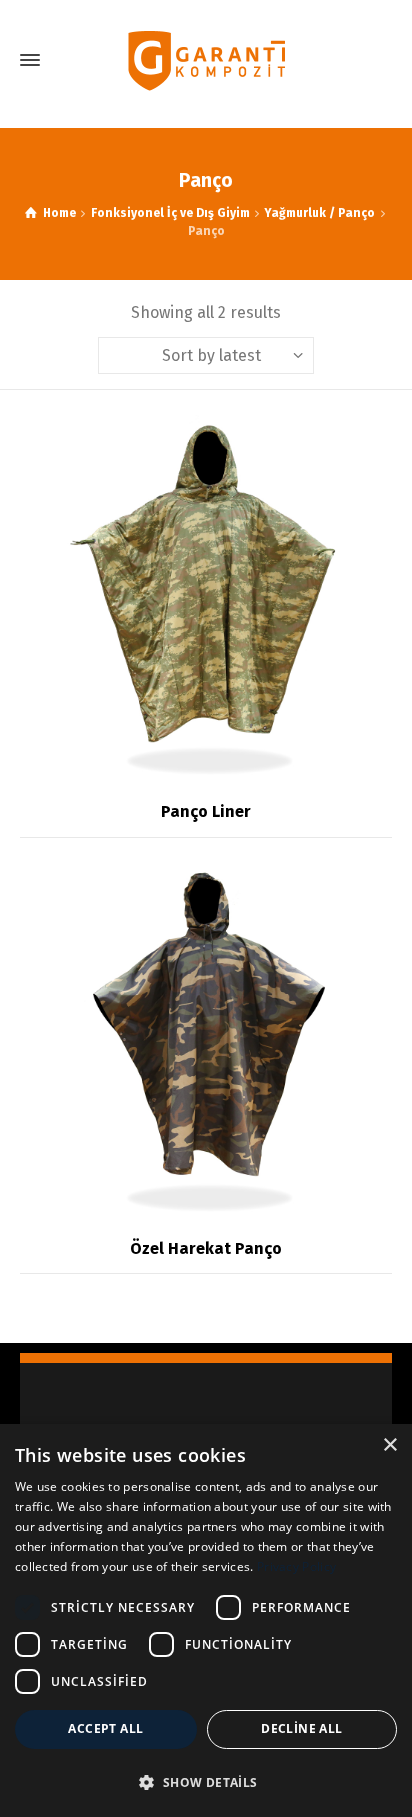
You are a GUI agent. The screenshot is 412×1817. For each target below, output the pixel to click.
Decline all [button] (301, 1728)
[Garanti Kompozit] (206, 60)
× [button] (389, 1445)
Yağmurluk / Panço (319, 213)
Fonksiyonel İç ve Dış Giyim (170, 213)
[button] (206, 1782)
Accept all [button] (105, 1728)
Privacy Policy (296, 1566)
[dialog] (206, 1620)
